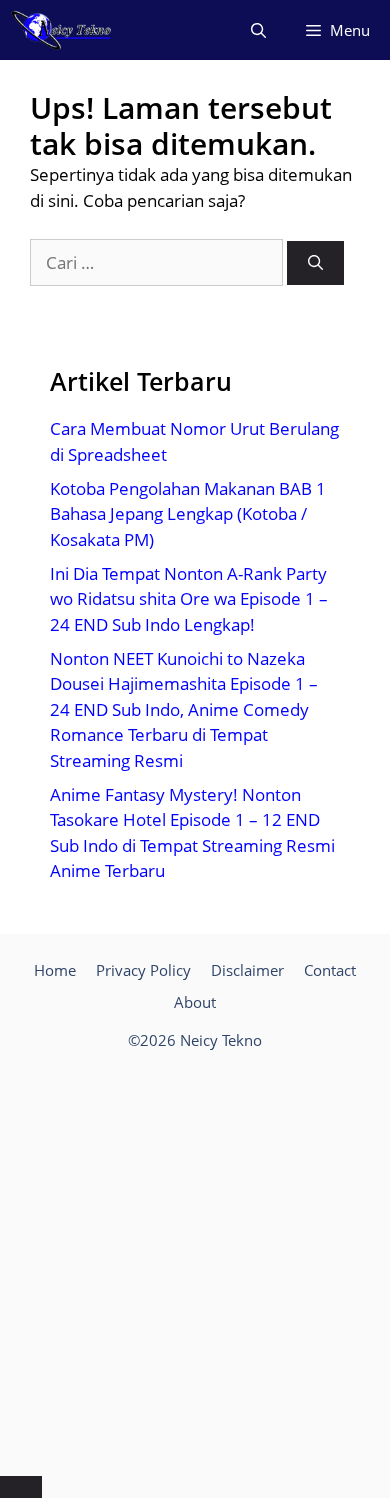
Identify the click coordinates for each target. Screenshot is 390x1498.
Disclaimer (247, 970)
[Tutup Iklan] (21, 1487)
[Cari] (315, 263)
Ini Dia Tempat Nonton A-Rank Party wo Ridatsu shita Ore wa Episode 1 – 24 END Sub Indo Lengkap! (189, 599)
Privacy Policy (143, 970)
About (195, 1002)
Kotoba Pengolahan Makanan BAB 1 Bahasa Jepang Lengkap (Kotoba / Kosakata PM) (188, 514)
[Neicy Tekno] (61, 30)
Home (55, 970)
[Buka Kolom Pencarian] (258, 30)
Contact (330, 970)
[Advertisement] (195, 1266)
